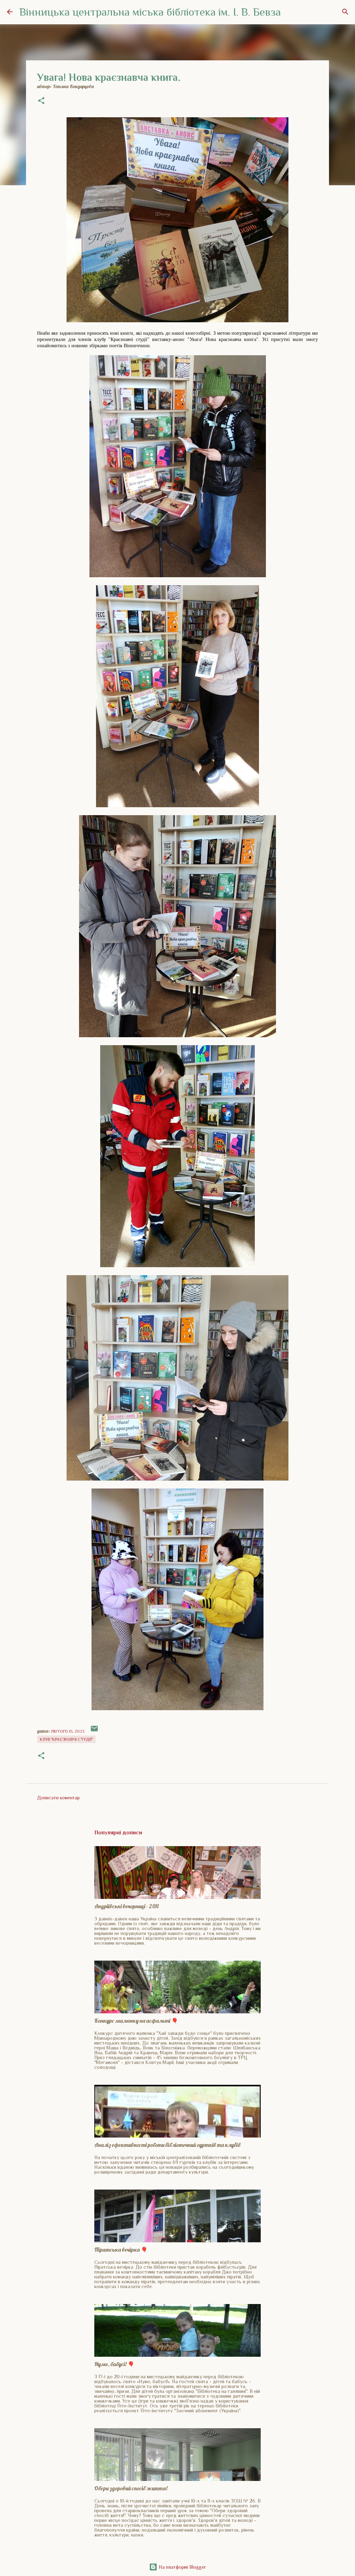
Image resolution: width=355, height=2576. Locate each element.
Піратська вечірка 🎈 (121, 2250)
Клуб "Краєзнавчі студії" (66, 1739)
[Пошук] (345, 12)
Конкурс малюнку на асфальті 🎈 (136, 2021)
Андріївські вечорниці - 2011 (127, 1906)
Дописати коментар (58, 1798)
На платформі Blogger (182, 2567)
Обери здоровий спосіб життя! (131, 2488)
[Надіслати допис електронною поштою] (94, 1731)
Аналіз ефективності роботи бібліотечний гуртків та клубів (167, 2145)
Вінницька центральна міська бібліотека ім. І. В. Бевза (150, 12)
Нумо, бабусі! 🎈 (114, 2364)
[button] (41, 101)
